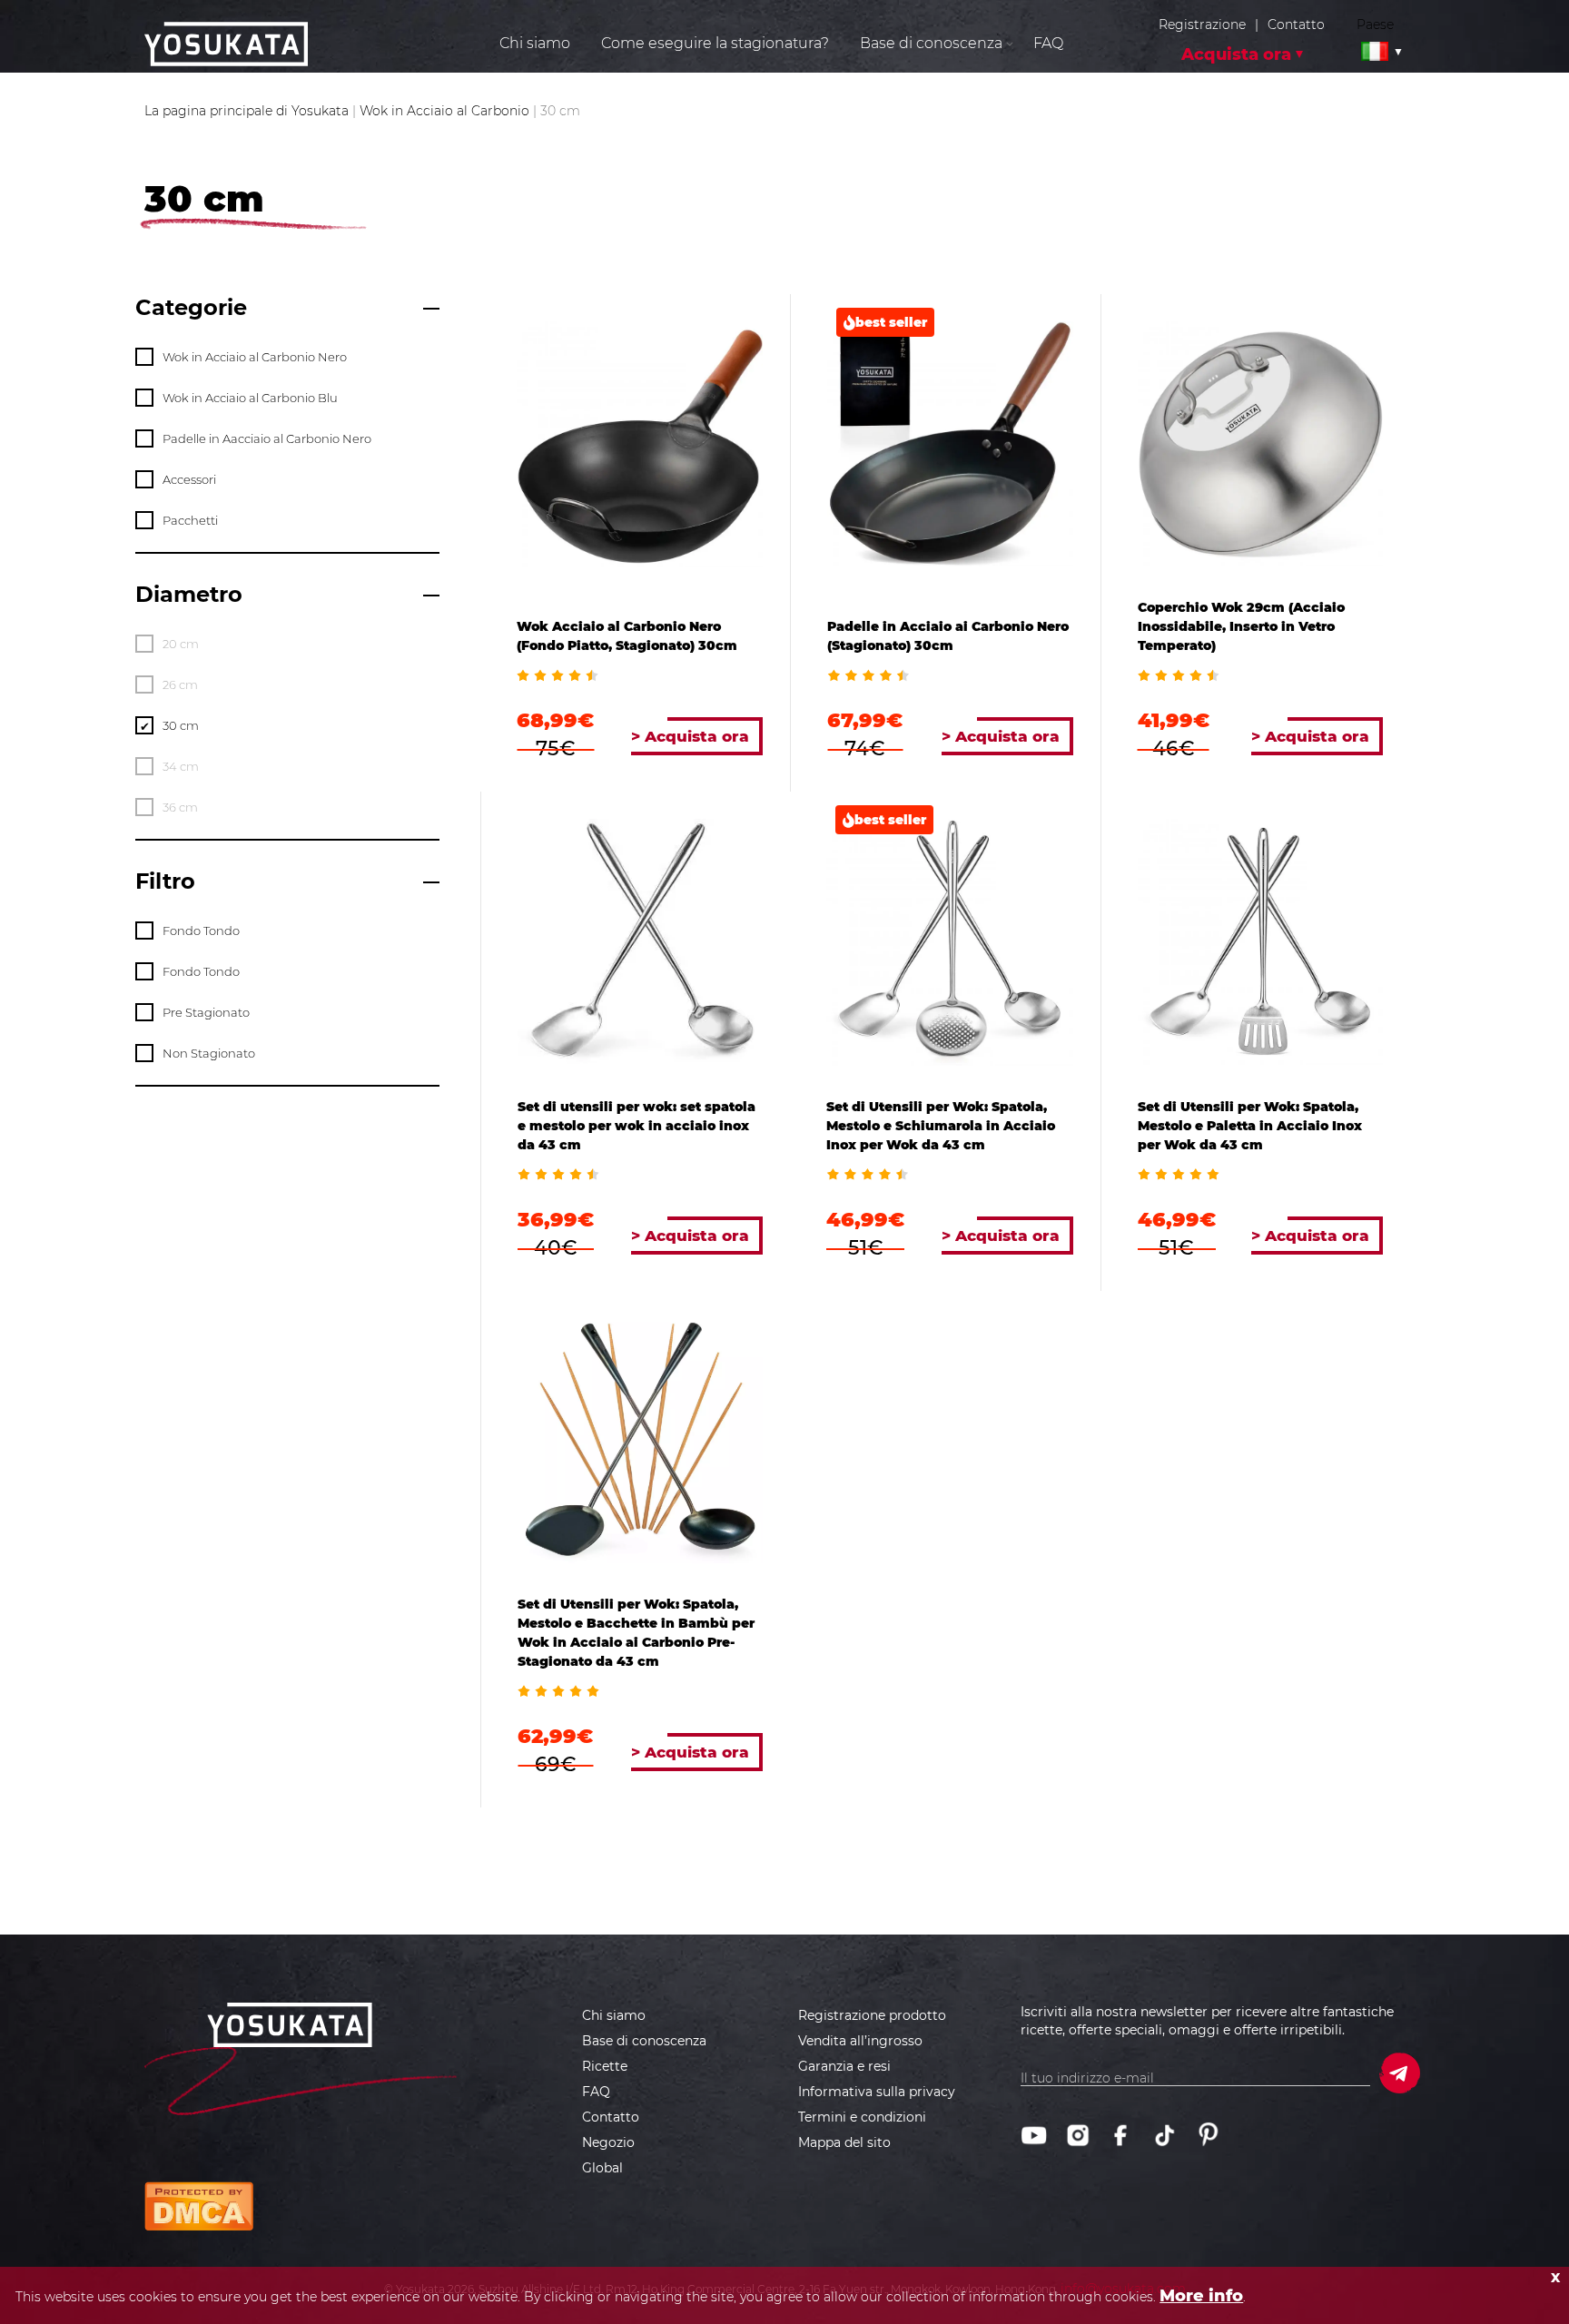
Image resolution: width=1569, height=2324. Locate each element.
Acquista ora (1236, 54)
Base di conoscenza (644, 2041)
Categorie (191, 307)
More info (1201, 2296)
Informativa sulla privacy (877, 2092)
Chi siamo (535, 43)
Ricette (605, 2066)
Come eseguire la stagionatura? (715, 43)
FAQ (1048, 43)
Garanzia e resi (844, 2066)
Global (602, 2168)
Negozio (608, 2142)
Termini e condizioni (862, 2117)
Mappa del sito (844, 2142)
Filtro (165, 881)
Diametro (189, 594)
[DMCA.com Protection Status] (199, 2206)
